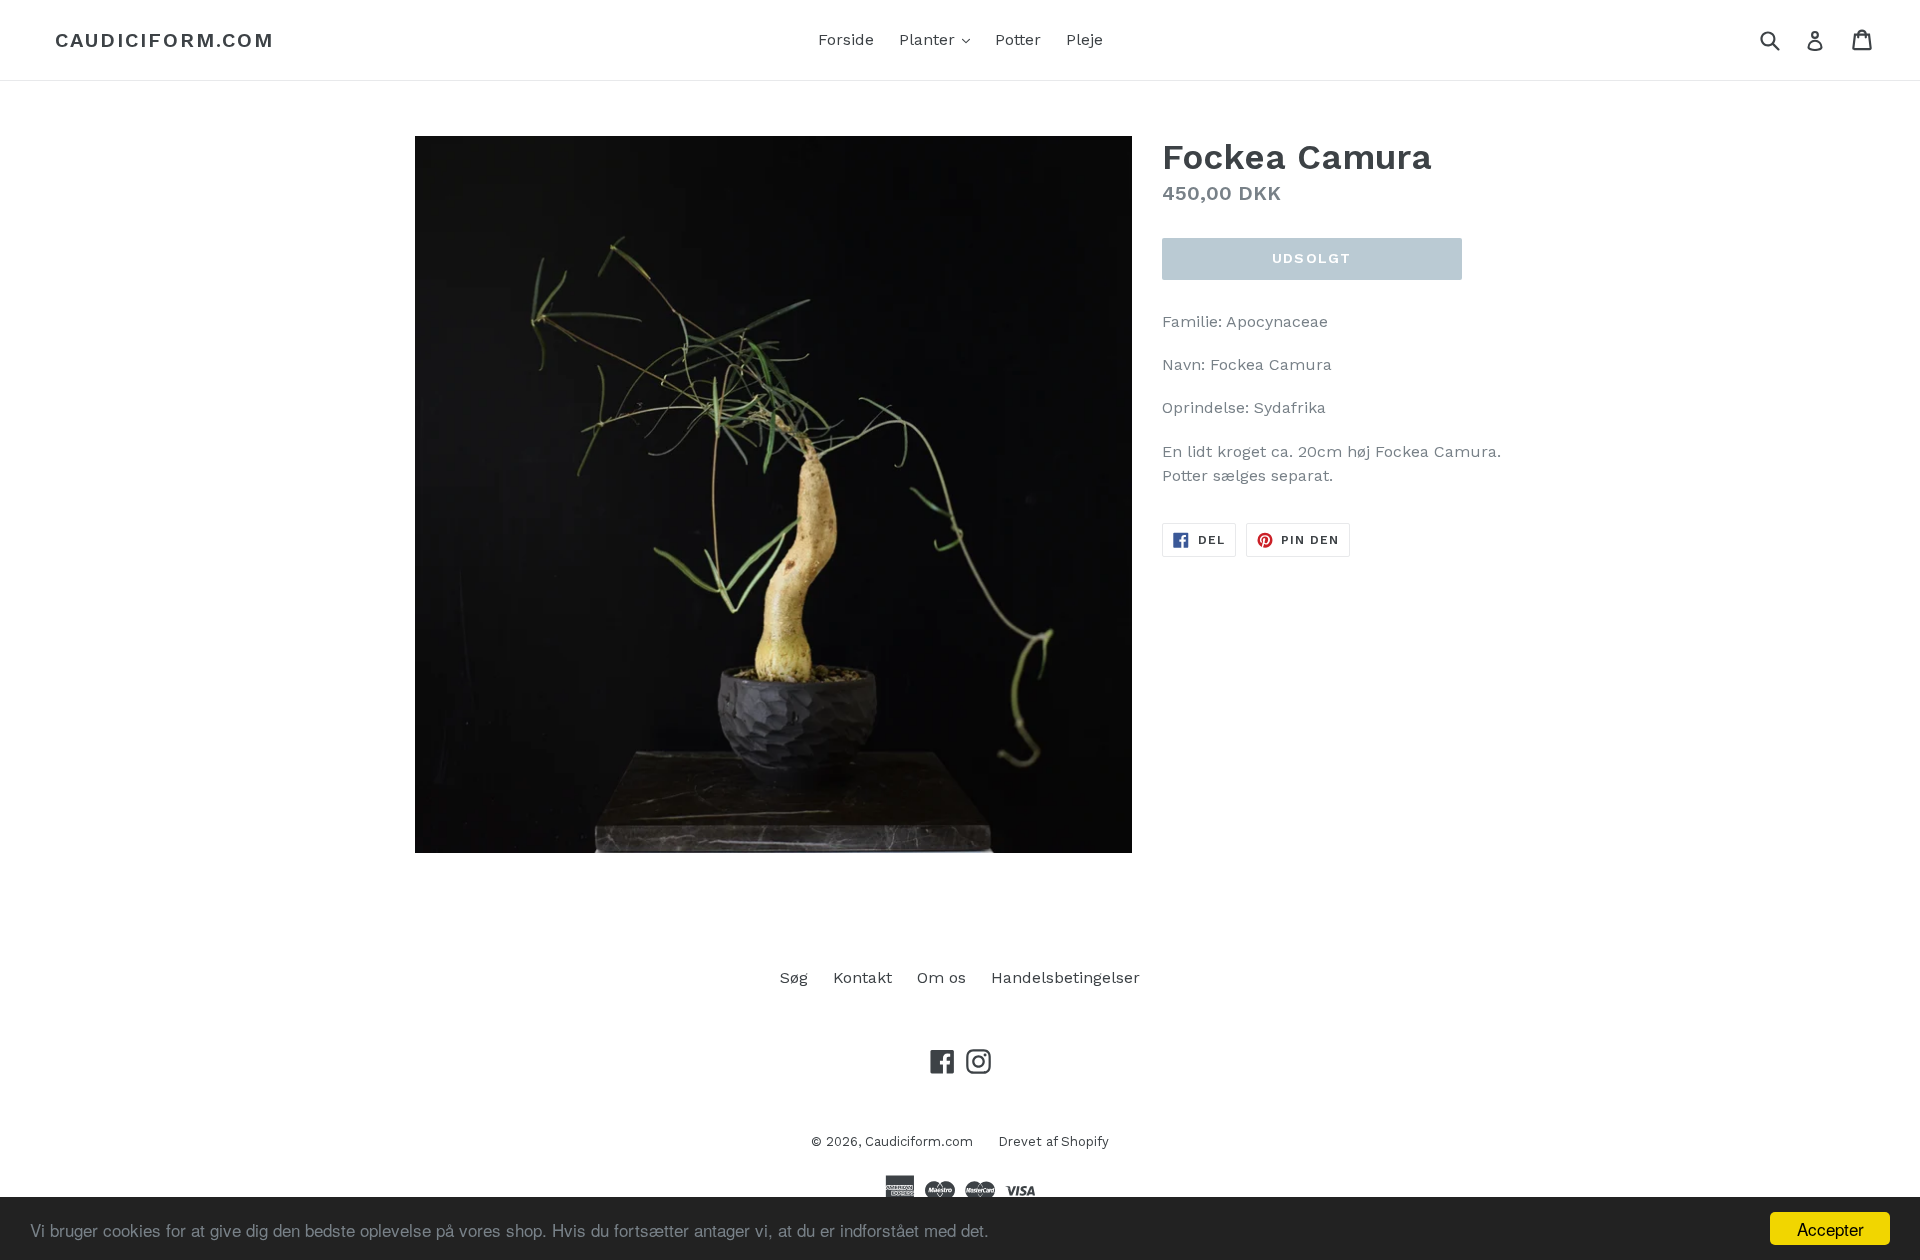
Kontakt (862, 977)
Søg (794, 977)
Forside (846, 39)
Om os (941, 977)
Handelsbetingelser (1065, 977)
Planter (939, 39)
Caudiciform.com (164, 40)
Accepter (1830, 1228)
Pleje (1084, 39)
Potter (1018, 39)
